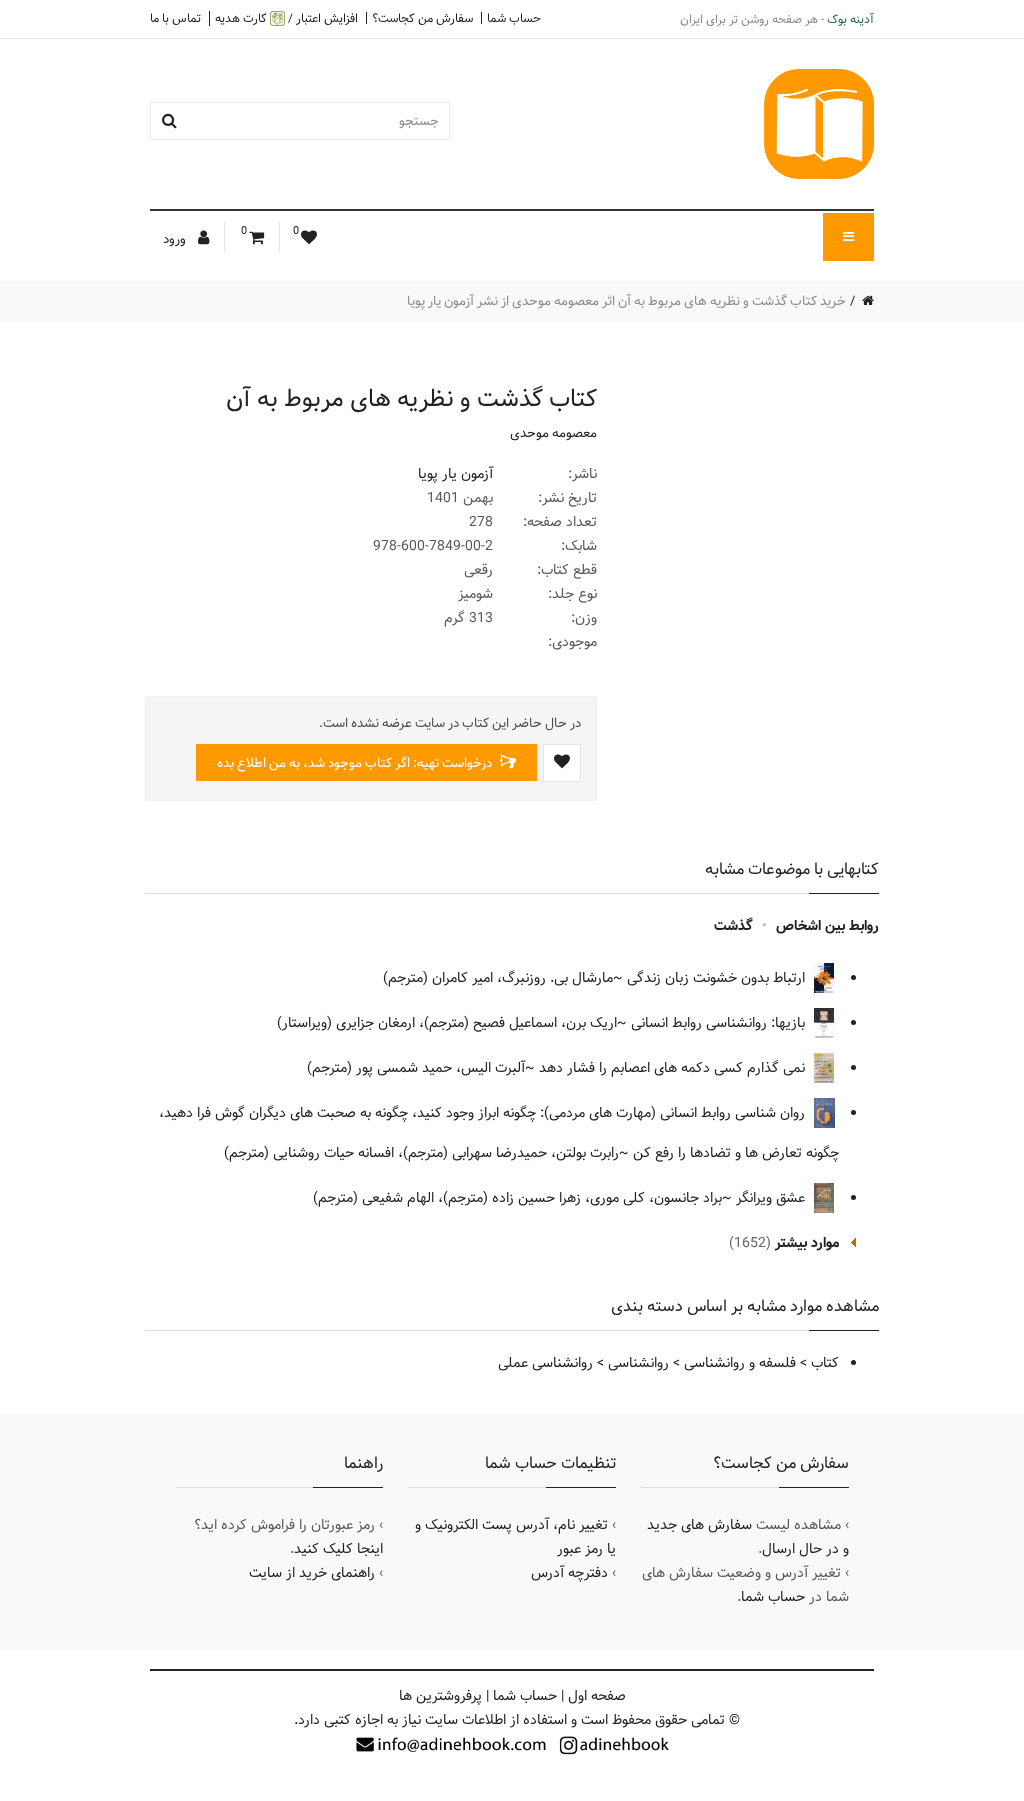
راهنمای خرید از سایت (312, 1573)
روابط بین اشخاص (827, 926)
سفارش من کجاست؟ (422, 18)
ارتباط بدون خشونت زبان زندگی (718, 978)
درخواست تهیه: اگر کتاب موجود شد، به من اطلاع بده (356, 763)
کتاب (825, 1363)
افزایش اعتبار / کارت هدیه (286, 18)
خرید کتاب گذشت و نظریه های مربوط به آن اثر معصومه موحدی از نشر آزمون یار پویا (626, 301)
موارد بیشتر (807, 1243)
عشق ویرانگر (772, 1198)
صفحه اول (597, 1696)
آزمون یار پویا (455, 474)
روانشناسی (638, 1363)
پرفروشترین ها (440, 1696)
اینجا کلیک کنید (338, 1549)
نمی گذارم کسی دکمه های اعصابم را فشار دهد (674, 1068)
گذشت (733, 926)
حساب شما (514, 18)
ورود (176, 239)
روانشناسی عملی (545, 1363)
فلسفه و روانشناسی (740, 1363)
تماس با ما (175, 18)
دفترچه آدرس (569, 1573)
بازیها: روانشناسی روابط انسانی (720, 1023)
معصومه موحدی (553, 433)
